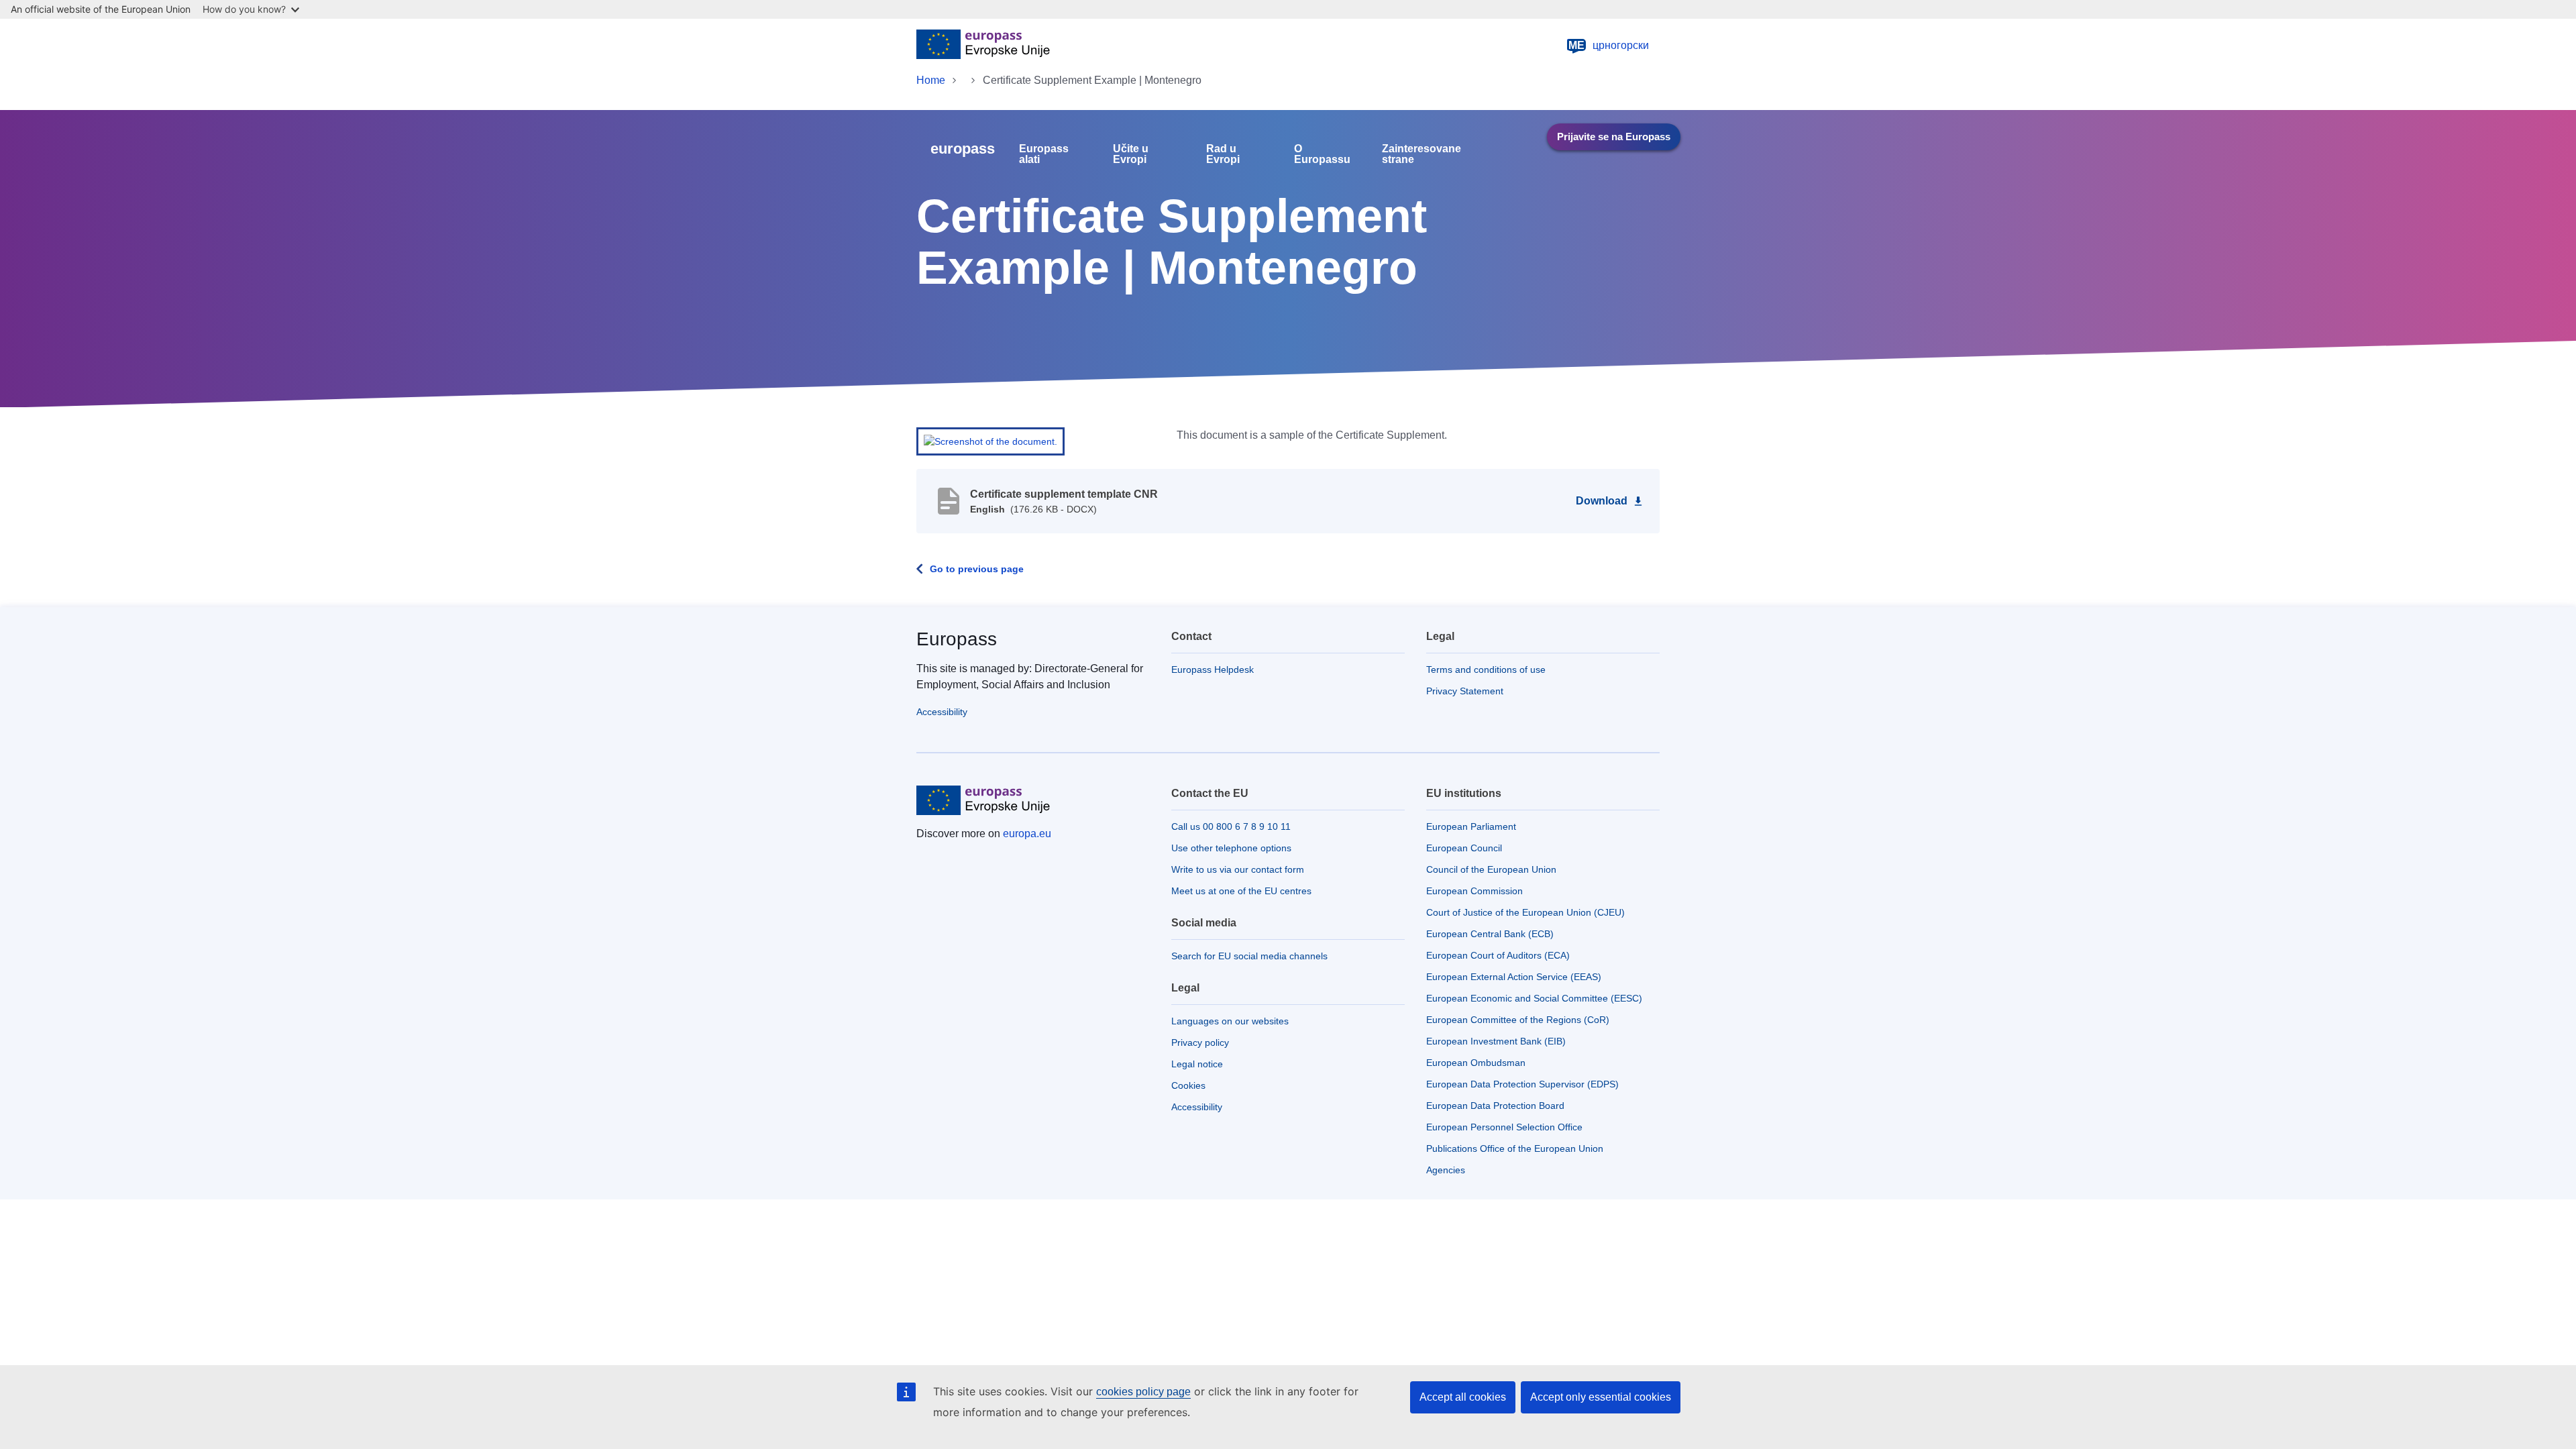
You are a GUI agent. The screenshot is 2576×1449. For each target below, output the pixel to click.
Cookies (1188, 1085)
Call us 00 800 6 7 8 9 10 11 (1231, 826)
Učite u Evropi (1131, 154)
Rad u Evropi (1223, 154)
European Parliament (1471, 826)
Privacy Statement (1465, 691)
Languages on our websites (1230, 1021)
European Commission (1474, 891)
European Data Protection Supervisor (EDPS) (1522, 1084)
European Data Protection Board (1495, 1106)
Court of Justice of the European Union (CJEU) (1525, 912)
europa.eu (1027, 834)
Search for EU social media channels (1249, 956)
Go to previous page (977, 569)
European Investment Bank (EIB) (1496, 1041)
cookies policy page (1143, 1392)
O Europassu (1322, 154)
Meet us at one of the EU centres (1241, 891)
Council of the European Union (1491, 869)
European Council (1464, 848)
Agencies (1446, 1170)
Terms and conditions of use (1486, 669)
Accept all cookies (1463, 1397)
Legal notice (1197, 1064)
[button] (990, 441)
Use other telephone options (1231, 848)
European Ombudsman (1476, 1063)
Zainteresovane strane (1421, 154)
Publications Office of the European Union (1515, 1148)
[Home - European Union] (983, 46)
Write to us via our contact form (1238, 869)
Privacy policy (1200, 1042)
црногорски (1609, 45)
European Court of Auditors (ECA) (1498, 955)
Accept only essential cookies (1601, 1397)
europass (963, 149)
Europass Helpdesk (1213, 669)
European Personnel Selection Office (1504, 1127)
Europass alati (1044, 154)
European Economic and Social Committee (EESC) (1534, 998)
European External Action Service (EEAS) (1514, 977)
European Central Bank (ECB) (1490, 934)
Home (931, 80)
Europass (957, 639)
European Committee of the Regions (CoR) (1518, 1020)
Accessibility (942, 712)
